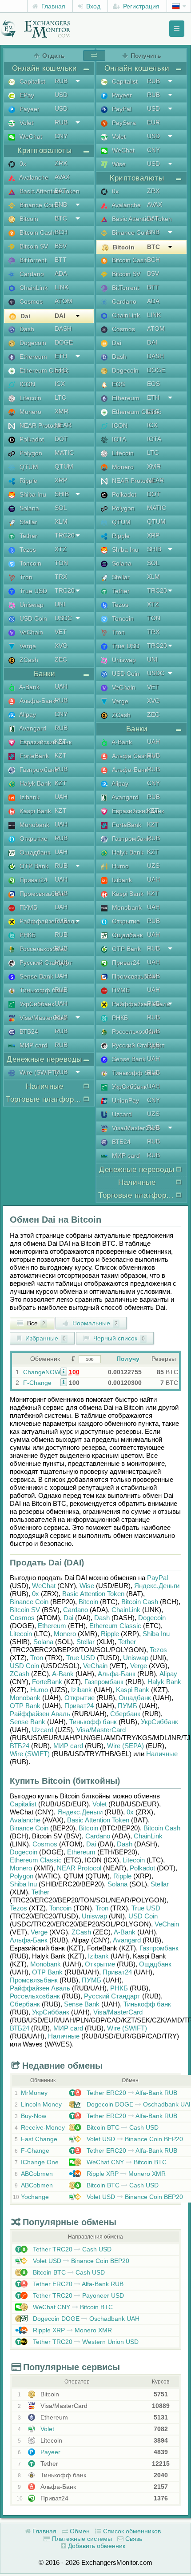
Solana (28, 508)
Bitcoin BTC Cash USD (122, 2127)
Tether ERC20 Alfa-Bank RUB (131, 2093)
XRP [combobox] (61, 480)
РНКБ (27, 935)
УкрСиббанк (36, 1004)
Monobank (34, 825)
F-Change (37, 1383)
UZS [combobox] (153, 866)
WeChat (30, 136)
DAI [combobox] (60, 316)
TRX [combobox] (61, 577)
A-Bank (29, 687)
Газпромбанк (38, 770)
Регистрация (140, 6)
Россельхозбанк (42, 949)
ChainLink (33, 288)
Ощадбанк (34, 852)
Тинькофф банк (42, 990)
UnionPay (125, 1100)
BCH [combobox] (61, 232)
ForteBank (33, 756)
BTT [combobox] (61, 260)
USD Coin (32, 618)
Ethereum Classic (43, 370)
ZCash (28, 660)
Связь (133, 2539)
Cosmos (30, 301)
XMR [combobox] (62, 411)
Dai (24, 316)
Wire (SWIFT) (38, 1072)
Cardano (31, 274)
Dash (26, 329)
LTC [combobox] (60, 397)
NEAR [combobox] (63, 425)
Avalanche (33, 177)
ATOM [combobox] (64, 301)
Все (35, 1323)
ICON (26, 384)
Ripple (28, 481)
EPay (26, 95)
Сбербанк (125, 1714)
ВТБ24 (28, 1031)
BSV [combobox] (61, 246)
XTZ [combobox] (61, 549)
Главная (52, 6)
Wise (118, 164)
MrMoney (34, 2093)
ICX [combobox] (60, 384)
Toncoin (30, 563)
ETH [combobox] (61, 356)
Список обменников (131, 2531)
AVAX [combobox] (62, 177)
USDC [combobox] (63, 618)
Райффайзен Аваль (48, 921)
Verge (27, 646)
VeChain (30, 632)
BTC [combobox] (61, 218)
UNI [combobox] (60, 604)
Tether (28, 536)
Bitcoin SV (33, 246)
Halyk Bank (34, 783)
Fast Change (39, 2139)
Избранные (45, 1338)
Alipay (27, 714)
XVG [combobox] (61, 646)
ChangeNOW (42, 1372)
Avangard (32, 728)
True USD (32, 591)
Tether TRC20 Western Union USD (85, 2342)
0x (22, 164)
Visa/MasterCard (42, 1018)
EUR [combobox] (153, 122)
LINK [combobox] (62, 287)
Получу (128, 1359)
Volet (26, 123)
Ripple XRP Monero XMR (125, 2174)
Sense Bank (36, 976)
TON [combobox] (61, 563)
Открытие (33, 839)
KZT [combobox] (61, 742)
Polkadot (31, 439)
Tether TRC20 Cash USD (71, 2249)
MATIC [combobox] (64, 453)
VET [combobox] (61, 632)
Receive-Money (43, 2127)
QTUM (28, 467)
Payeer (29, 109)
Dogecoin (32, 343)
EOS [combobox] (153, 384)
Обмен (79, 2531)
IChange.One (40, 2162)
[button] (64, 1371)
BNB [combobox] (61, 205)
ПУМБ (28, 907)
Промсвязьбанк (41, 894)
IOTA (118, 439)
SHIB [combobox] (62, 494)
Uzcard (121, 1114)
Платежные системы (81, 2539)
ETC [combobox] (61, 370)
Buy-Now (34, 2116)
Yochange (35, 2197)
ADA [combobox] (61, 273)
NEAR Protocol (40, 425)
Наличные (162, 1754)
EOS (117, 384)
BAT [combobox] (60, 191)
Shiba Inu (32, 494)
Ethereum (32, 357)
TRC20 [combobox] (65, 535)
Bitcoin (28, 219)
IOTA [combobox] (154, 439)
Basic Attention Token (49, 191)
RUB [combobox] (61, 81)
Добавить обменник (96, 2546)
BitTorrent (32, 260)
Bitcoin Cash (36, 233)
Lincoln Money (41, 2104)
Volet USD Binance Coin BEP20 (134, 2139)
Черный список (118, 1338)
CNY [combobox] (61, 136)
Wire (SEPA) (125, 1746)
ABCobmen (37, 2174)
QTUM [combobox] (64, 466)
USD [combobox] (61, 95)
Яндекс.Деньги (157, 1586)
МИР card (33, 1045)
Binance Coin (37, 205)
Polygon (30, 453)
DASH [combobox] (63, 329)
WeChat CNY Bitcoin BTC (126, 2162)
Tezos (27, 550)
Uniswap (31, 605)
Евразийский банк (45, 742)
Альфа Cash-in (133, 756)
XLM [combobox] (61, 522)
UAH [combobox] (61, 686)
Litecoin (30, 398)
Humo (119, 866)
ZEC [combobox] (61, 659)
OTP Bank (33, 866)
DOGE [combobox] (64, 342)
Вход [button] (92, 6)
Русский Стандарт (45, 963)
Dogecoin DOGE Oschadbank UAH (85, 2319)
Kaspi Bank (34, 811)
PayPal (121, 109)
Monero (30, 412)
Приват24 (33, 880)
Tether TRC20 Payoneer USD (78, 2295)
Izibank (29, 797)
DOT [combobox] (61, 439)
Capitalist (32, 81)
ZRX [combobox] (61, 163)
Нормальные (94, 1323)
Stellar (28, 522)
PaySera (123, 123)
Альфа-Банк (36, 701)
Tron (25, 577)
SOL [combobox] (61, 508)
